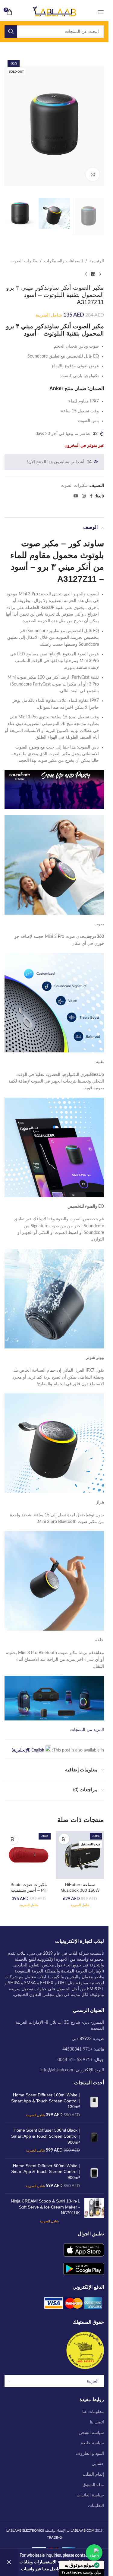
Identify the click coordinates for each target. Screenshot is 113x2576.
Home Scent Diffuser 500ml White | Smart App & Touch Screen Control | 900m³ (46, 2172)
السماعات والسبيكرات (63, 261)
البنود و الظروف (90, 2454)
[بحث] (11, 32)
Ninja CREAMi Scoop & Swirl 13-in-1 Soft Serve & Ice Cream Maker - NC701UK (45, 2207)
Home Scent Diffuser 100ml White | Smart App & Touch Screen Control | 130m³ (46, 2101)
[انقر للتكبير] (93, 174)
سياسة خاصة (92, 2443)
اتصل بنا (97, 2422)
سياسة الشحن (91, 2433)
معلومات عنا (93, 2412)
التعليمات (96, 2506)
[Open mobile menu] (101, 12)
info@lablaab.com (57, 2070)
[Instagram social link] (84, 496)
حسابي (98, 2464)
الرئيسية (97, 261)
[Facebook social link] (91, 496)
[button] (64, 1839)
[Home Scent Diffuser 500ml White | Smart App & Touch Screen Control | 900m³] (94, 2176)
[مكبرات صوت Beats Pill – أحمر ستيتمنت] (29, 1855)
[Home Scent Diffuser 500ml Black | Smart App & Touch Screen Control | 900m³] (94, 2140)
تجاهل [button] (9, 2562)
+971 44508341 (77, 2049)
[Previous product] (100, 274)
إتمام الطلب (93, 2474)
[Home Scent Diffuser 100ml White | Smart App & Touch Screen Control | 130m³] (94, 2105)
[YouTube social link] (76, 496)
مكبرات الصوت (24, 261)
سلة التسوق (93, 2485)
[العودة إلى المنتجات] (93, 274)
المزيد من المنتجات (87, 1730)
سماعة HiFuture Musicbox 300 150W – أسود (80, 1890)
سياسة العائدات (90, 2495)
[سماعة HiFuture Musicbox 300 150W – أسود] (80, 1855)
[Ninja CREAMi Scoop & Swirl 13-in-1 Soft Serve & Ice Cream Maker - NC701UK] (94, 2211)
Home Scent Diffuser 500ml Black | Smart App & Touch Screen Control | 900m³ (46, 2136)
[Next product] (86, 274)
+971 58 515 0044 (75, 2060)
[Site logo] (54, 12)
